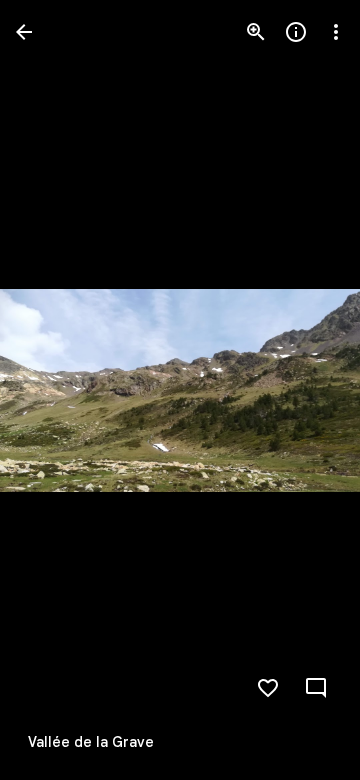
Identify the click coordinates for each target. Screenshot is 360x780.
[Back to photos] (24, 32)
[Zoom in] (256, 32)
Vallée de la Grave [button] (91, 742)
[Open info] (296, 32)
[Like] (268, 688)
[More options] (336, 32)
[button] (56, 390)
